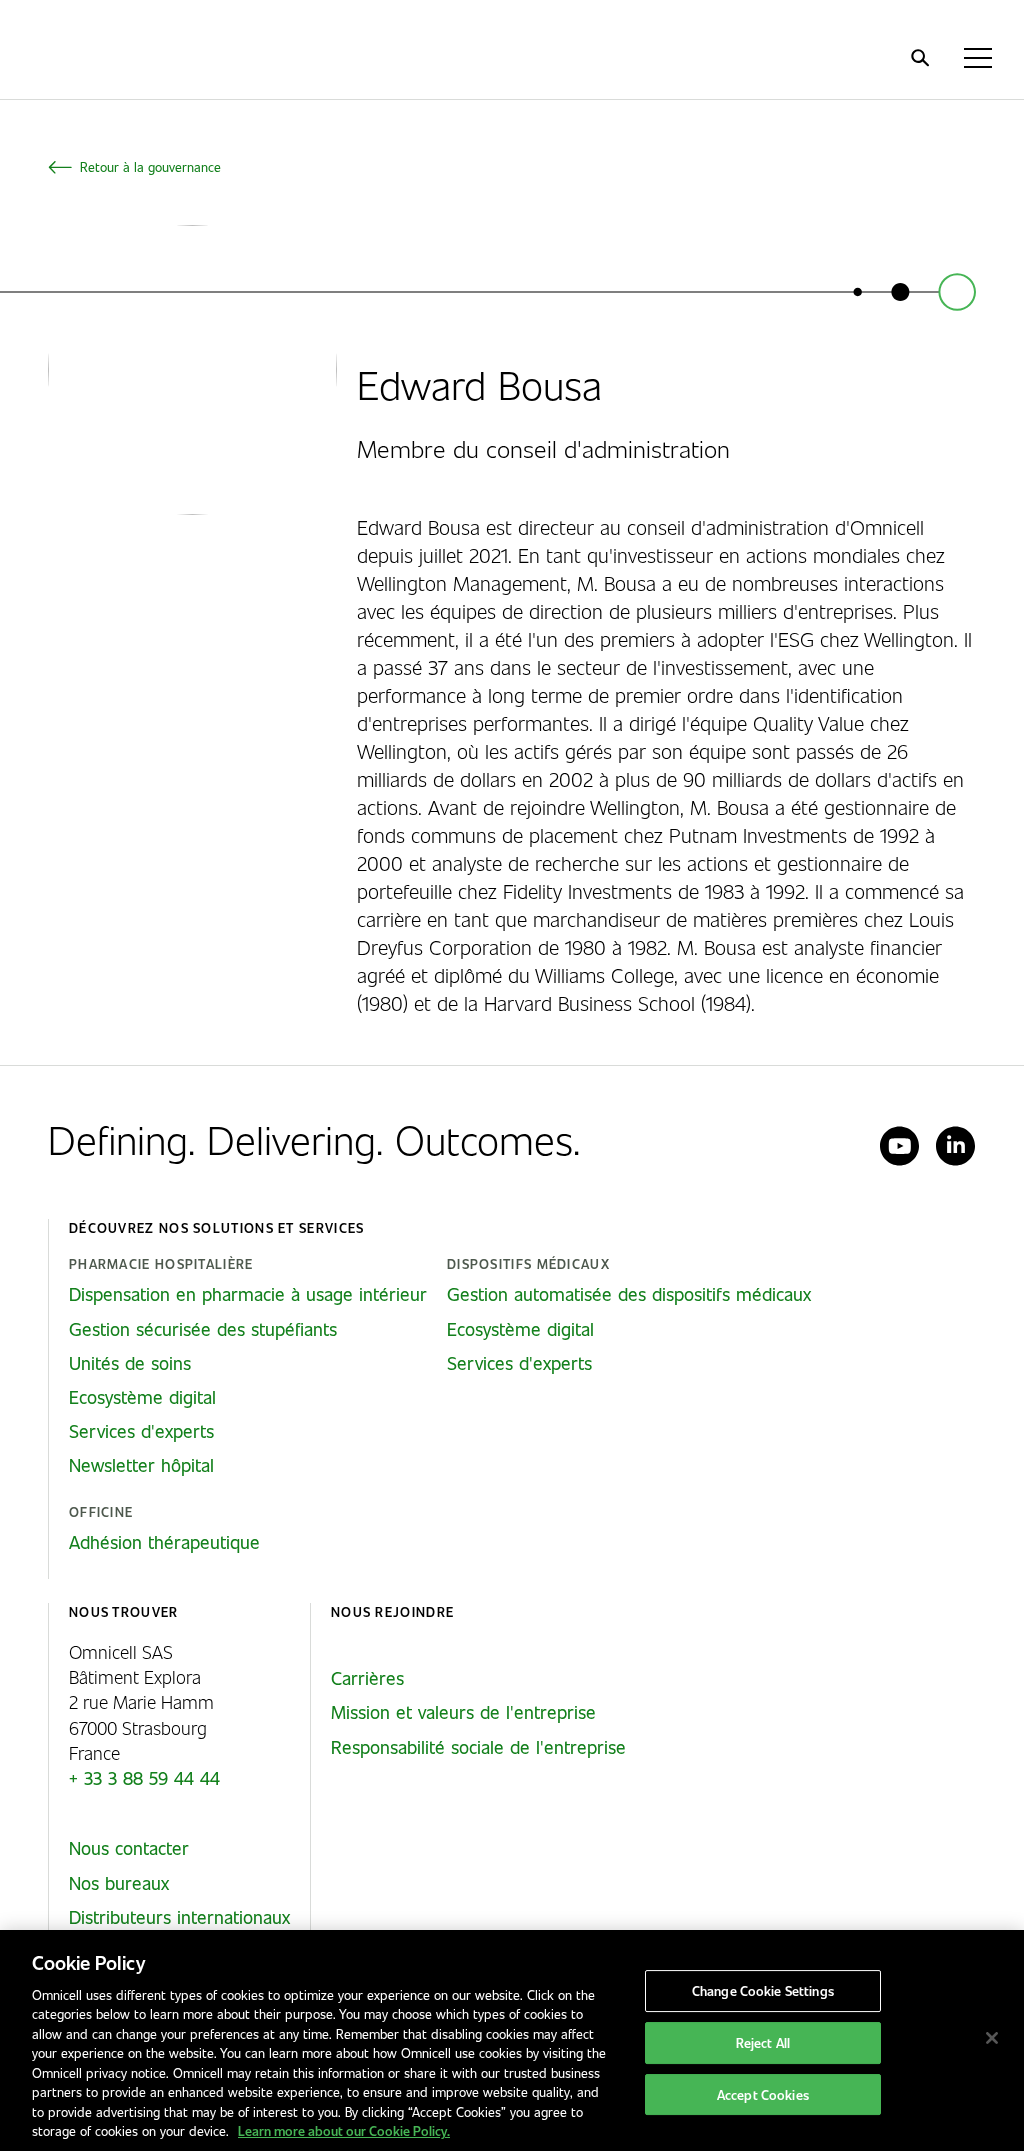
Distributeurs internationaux (179, 1917)
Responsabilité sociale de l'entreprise (478, 1747)
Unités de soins (130, 1363)
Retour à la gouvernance (150, 166)
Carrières (367, 1678)
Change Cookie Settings (763, 1991)
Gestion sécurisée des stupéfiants (203, 1329)
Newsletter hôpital (141, 1465)
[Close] (992, 2038)
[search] (920, 58)
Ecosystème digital (142, 1397)
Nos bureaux (119, 1883)
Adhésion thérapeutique (164, 1542)
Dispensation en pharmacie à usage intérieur (248, 1294)
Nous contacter (129, 1848)
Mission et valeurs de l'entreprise (463, 1712)
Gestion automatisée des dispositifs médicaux (629, 1294)
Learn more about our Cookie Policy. (344, 2130)
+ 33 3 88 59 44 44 (144, 1778)
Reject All (763, 2042)
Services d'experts (141, 1431)
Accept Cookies (763, 2094)
